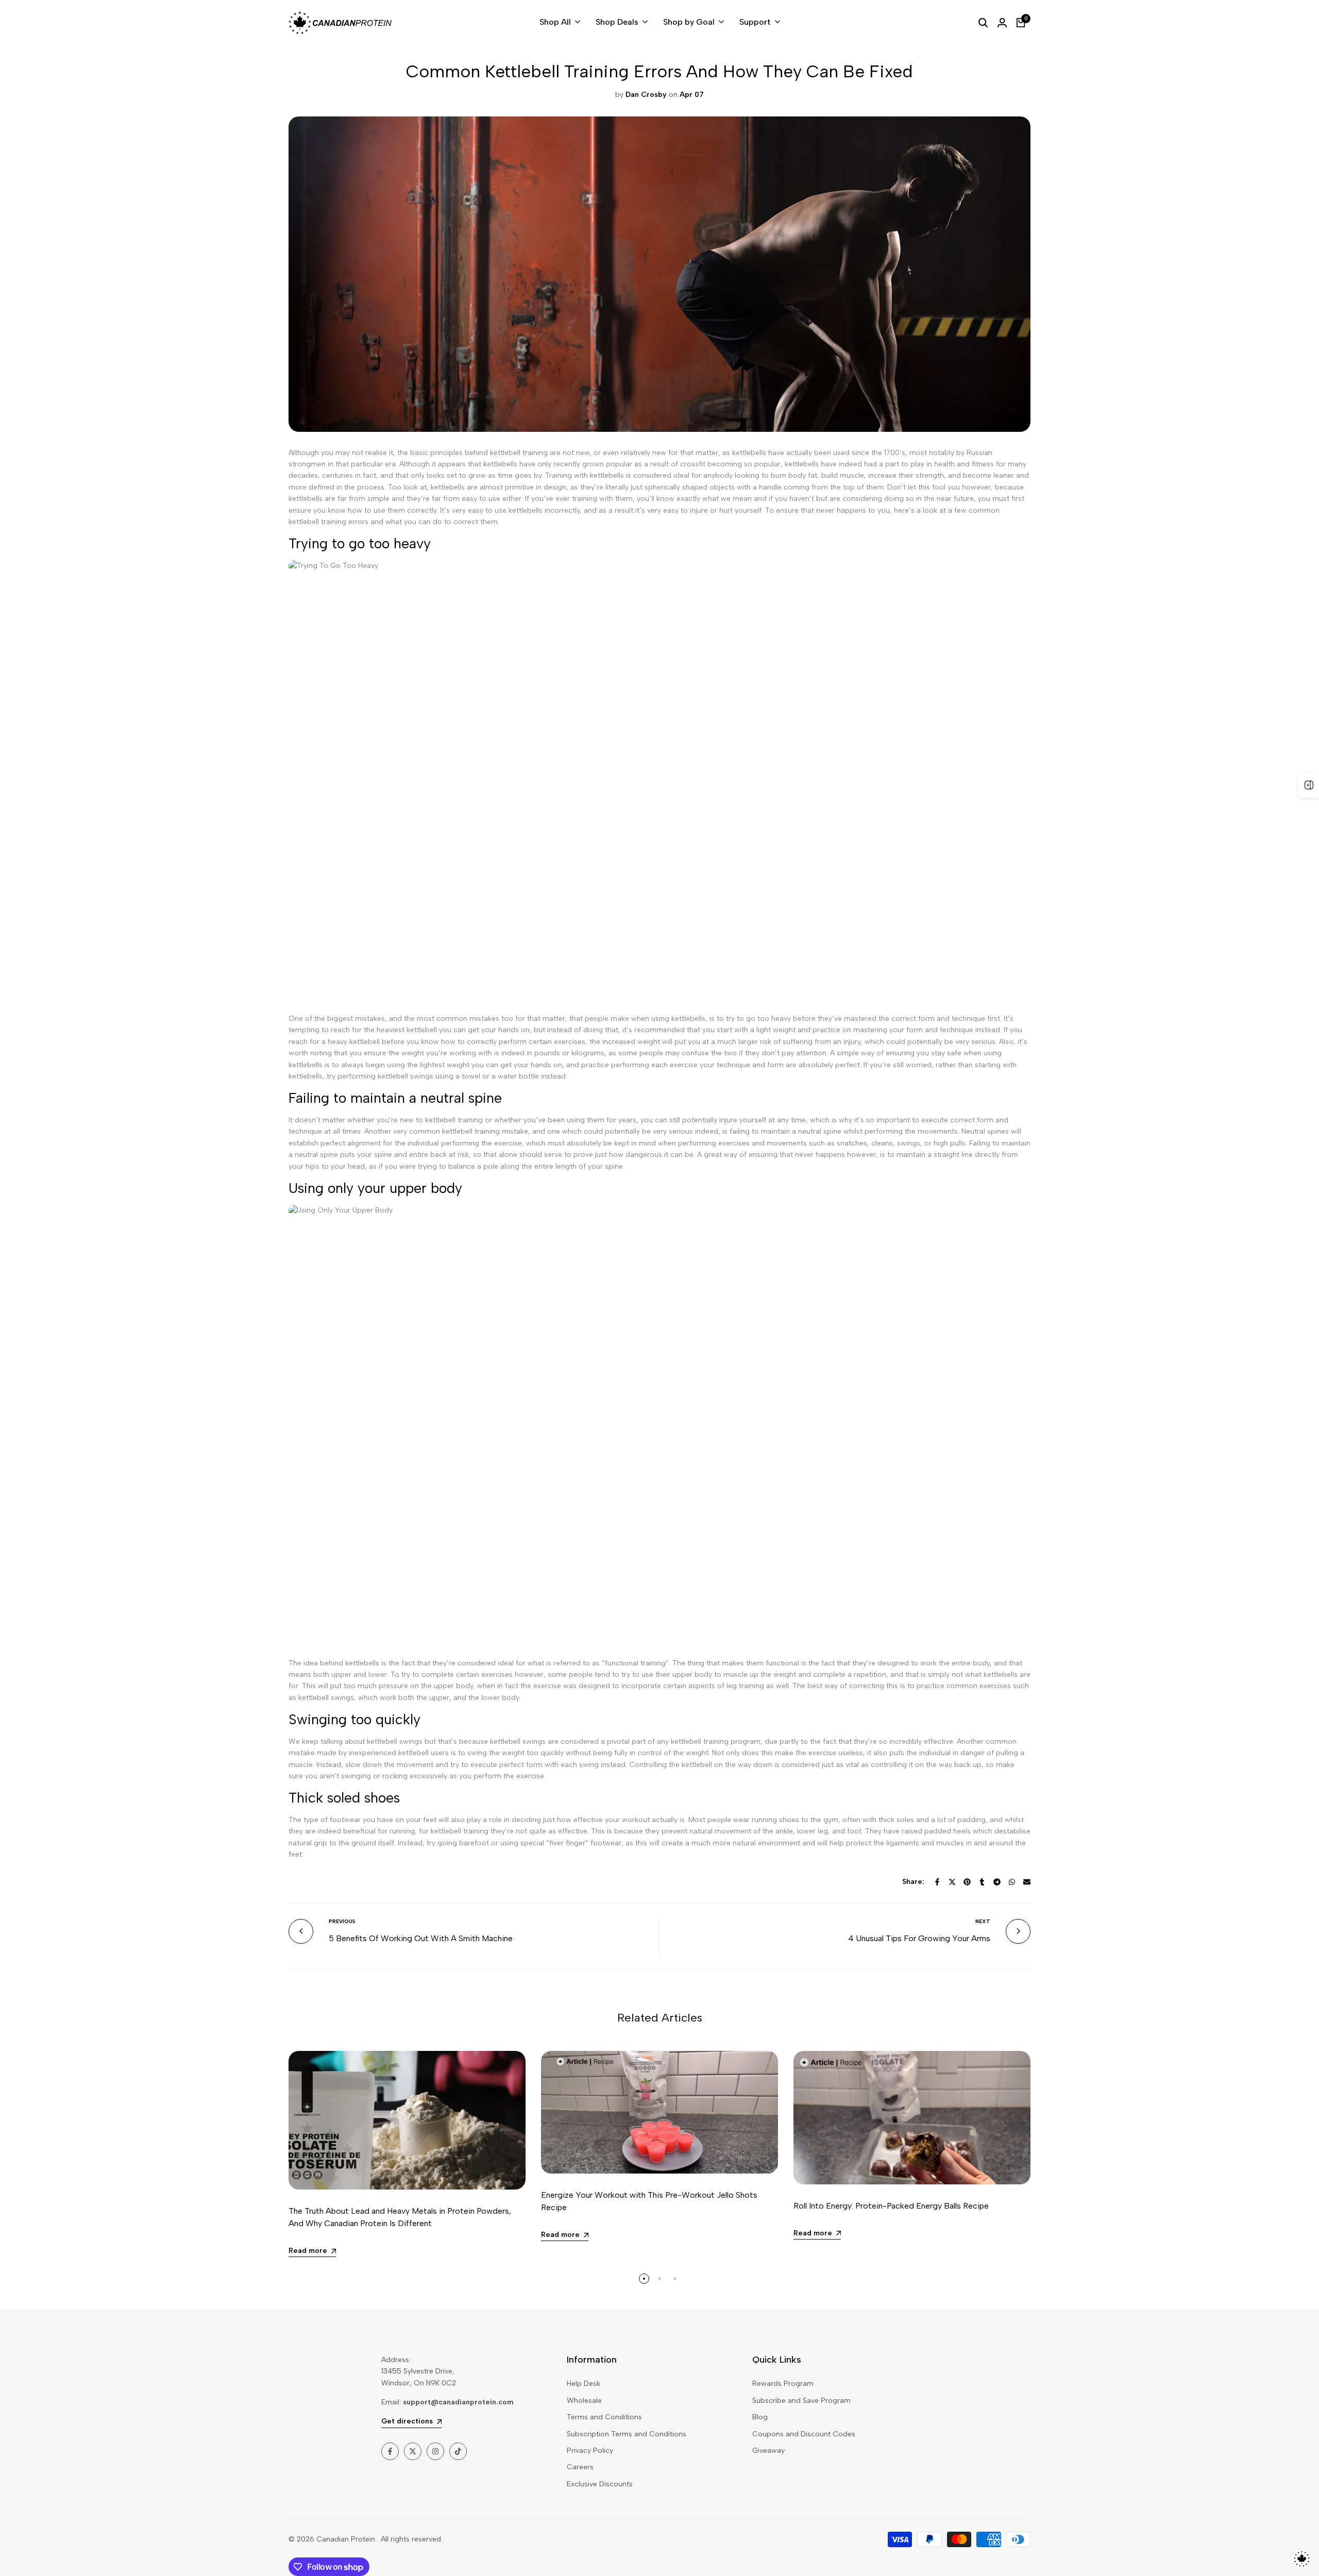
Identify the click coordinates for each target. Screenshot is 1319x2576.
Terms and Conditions (604, 2417)
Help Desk (584, 2384)
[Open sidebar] (1309, 785)
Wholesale (584, 2401)
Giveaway (768, 2451)
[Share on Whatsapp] (1012, 1882)
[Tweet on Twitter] (952, 1882)
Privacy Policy (590, 2451)
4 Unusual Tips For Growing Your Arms (919, 1938)
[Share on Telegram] (997, 1882)
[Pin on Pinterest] (967, 1882)
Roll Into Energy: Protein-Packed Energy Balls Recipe (891, 2206)
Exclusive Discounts (600, 2484)
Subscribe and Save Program (801, 2401)
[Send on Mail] (1027, 1882)
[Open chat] (1302, 2559)
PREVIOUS (342, 1921)
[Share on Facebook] (937, 1882)
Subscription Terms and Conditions (627, 2434)
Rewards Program (783, 2384)
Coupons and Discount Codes (804, 2434)
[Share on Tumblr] (982, 1882)
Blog (760, 2417)
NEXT (983, 1921)
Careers (580, 2467)
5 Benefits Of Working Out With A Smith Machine (421, 1938)
